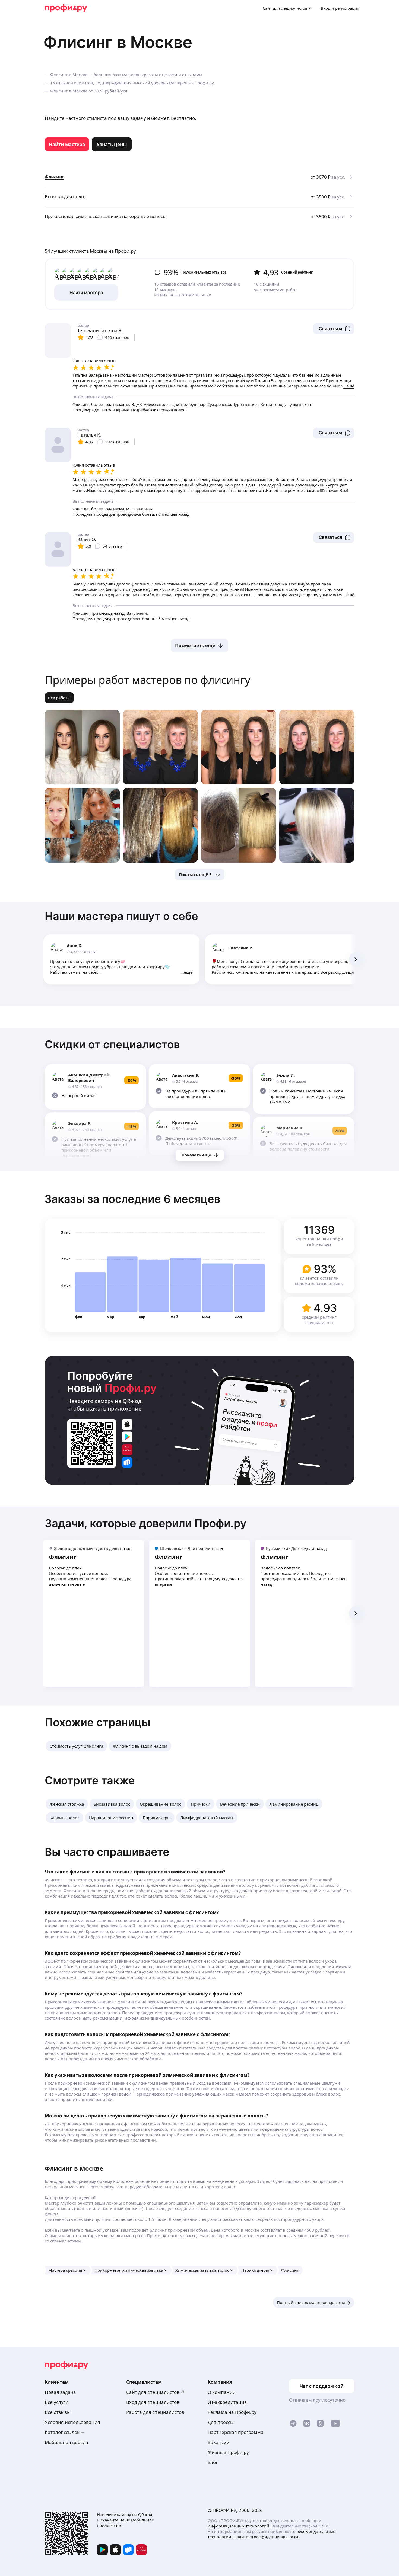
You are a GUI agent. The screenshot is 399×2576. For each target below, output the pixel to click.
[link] (67, 144)
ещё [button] (188, 972)
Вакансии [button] (219, 2442)
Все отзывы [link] (58, 2412)
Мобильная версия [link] (66, 2442)
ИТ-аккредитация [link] (227, 2402)
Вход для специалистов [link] (153, 2402)
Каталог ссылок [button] (62, 2432)
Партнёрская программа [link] (236, 2432)
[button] (334, 329)
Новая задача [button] (60, 2392)
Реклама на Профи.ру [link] (232, 2412)
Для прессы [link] (221, 2422)
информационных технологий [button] (238, 2526)
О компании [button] (222, 2392)
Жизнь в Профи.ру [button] (228, 2452)
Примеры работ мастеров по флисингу (148, 680)
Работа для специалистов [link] (155, 2412)
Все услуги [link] (57, 2402)
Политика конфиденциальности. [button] (266, 2537)
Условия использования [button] (72, 2422)
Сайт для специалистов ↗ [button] (156, 2392)
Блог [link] (213, 2462)
